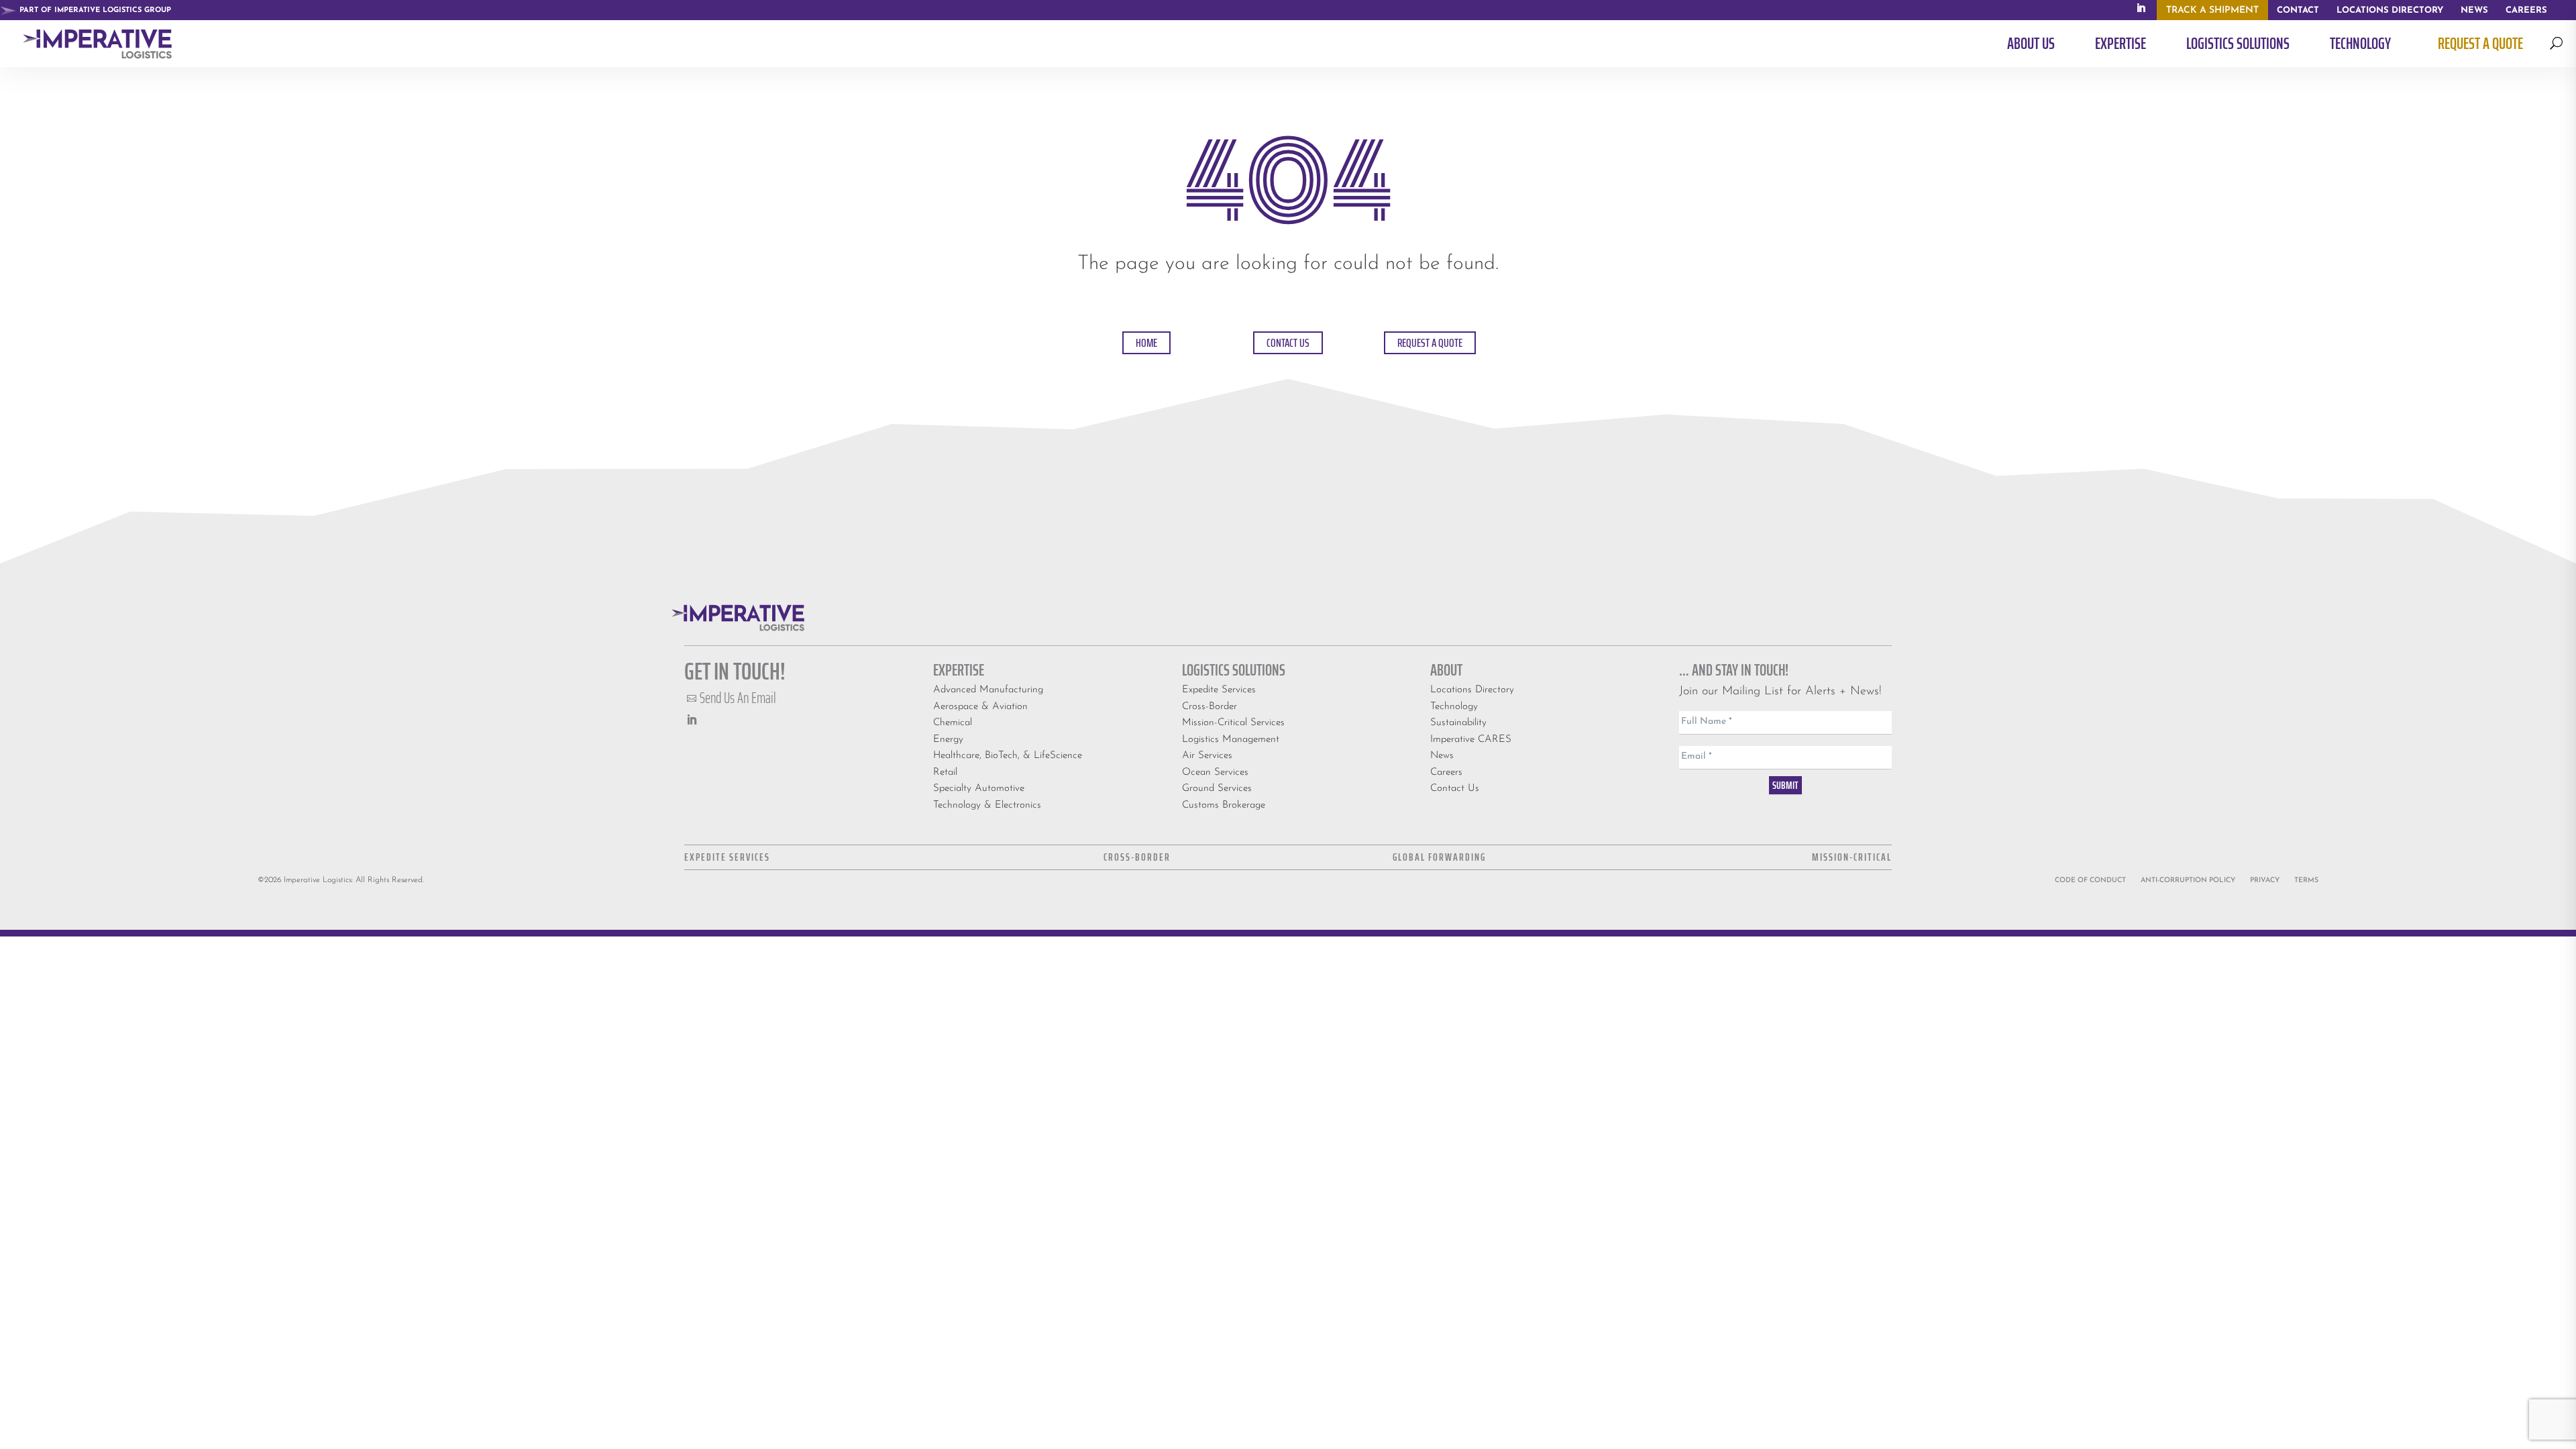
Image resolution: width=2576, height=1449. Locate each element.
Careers (1446, 772)
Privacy (2265, 880)
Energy (948, 740)
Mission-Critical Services (1233, 723)
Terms (2306, 880)
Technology (1454, 707)
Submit (1785, 785)
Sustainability (1458, 723)
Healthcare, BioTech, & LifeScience (1008, 756)
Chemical (953, 723)
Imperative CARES (1471, 740)
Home (1146, 343)
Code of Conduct (2090, 880)
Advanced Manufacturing (988, 690)
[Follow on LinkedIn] (692, 720)
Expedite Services (1219, 690)
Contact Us (1288, 343)
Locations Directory (1472, 690)
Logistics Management (1231, 740)
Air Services (1207, 756)
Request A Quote (1430, 343)
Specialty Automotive (979, 789)
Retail (945, 772)
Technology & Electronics (987, 805)
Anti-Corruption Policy (2188, 880)
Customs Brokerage (1224, 805)
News (1442, 756)
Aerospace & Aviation (980, 707)
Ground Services (1217, 789)
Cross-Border (1210, 707)
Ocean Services (1215, 772)
